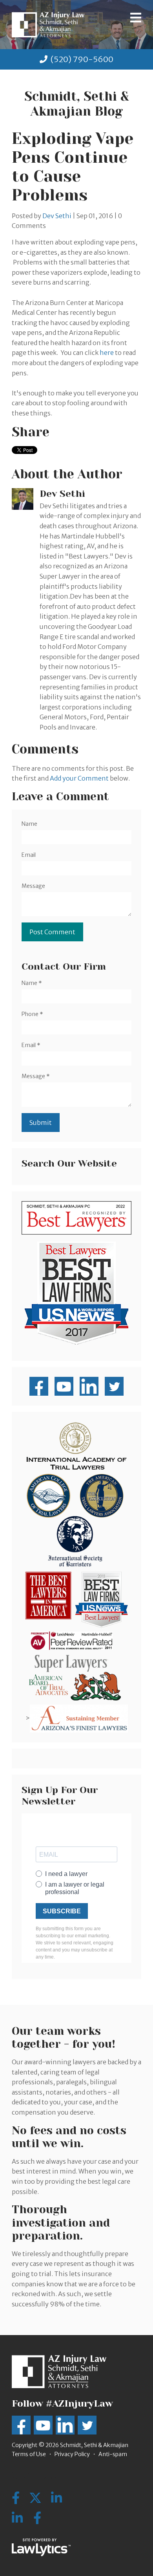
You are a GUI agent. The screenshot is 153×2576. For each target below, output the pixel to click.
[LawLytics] (41, 2547)
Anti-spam (113, 2454)
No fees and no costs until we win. (69, 2137)
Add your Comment (79, 778)
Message (33, 886)
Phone (32, 1014)
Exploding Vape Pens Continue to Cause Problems (73, 167)
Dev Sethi (57, 216)
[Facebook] (37, 2518)
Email (29, 855)
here (107, 353)
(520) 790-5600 (82, 59)
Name (29, 824)
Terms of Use (29, 2454)
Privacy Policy (72, 2454)
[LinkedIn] (17, 2518)
